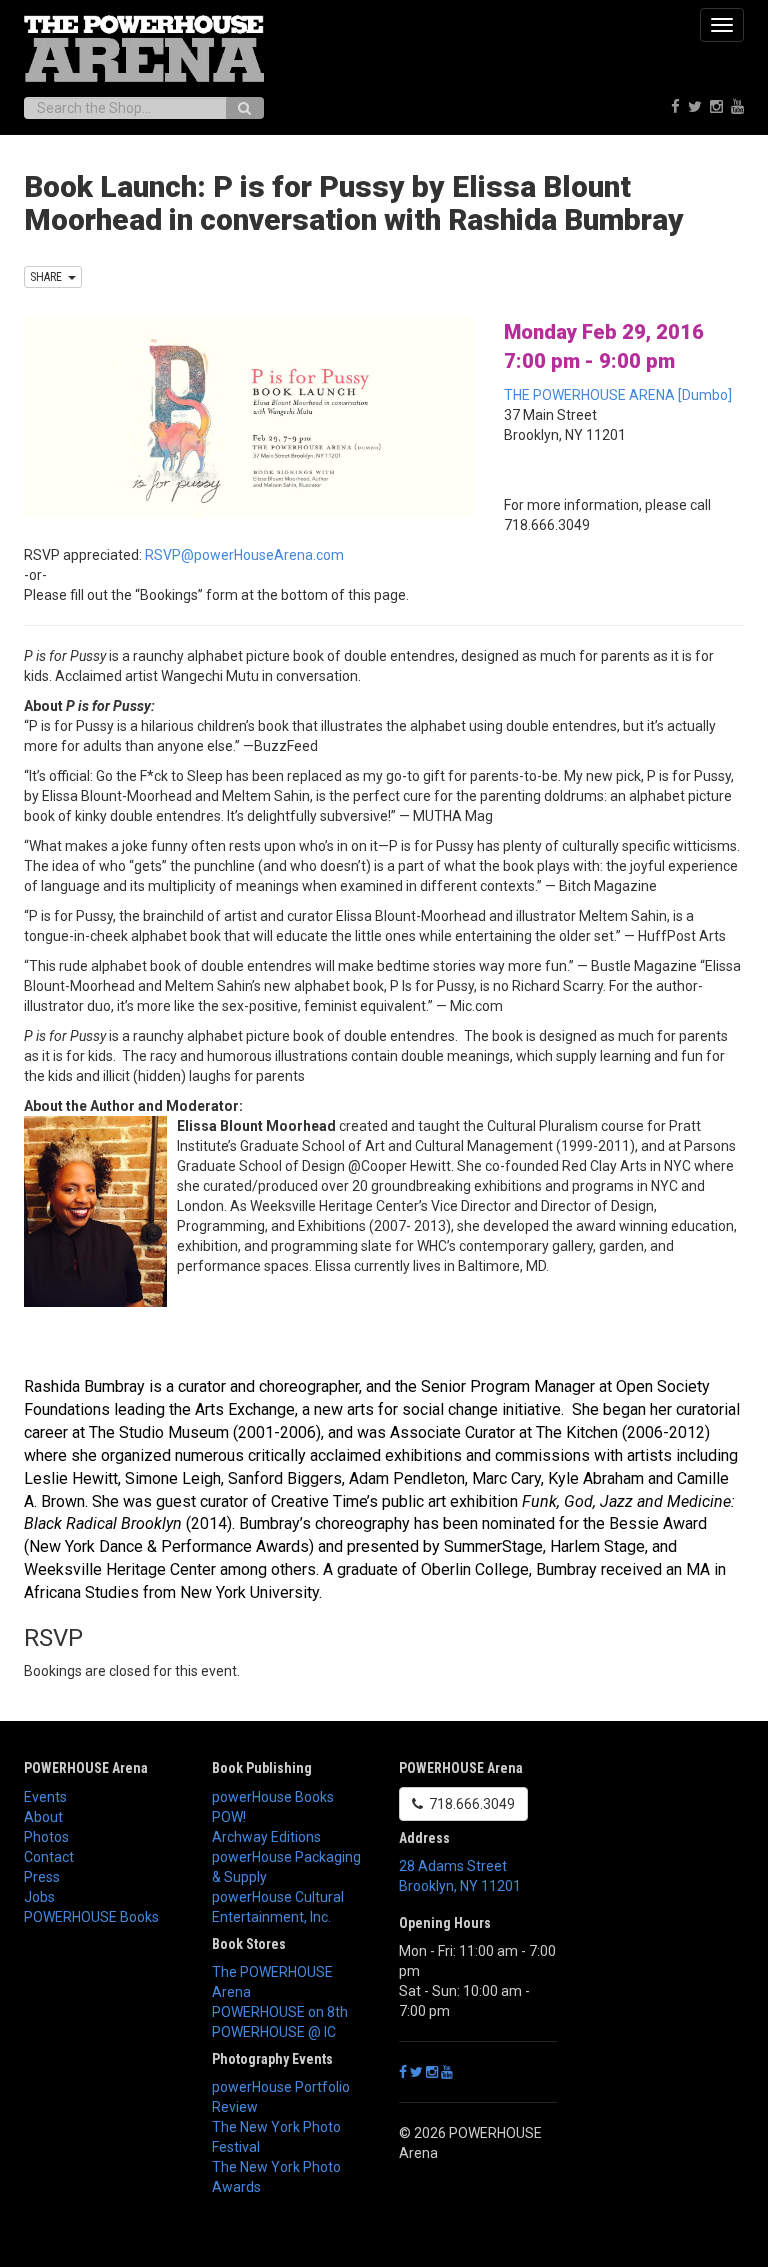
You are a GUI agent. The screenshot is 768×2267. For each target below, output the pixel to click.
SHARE (49, 277)
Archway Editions (266, 1837)
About (43, 1817)
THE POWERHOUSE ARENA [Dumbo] (618, 395)
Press (42, 1877)
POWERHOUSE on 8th (280, 2012)
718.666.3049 (469, 1804)
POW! (229, 1817)
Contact (49, 1857)
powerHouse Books (273, 1797)
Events (45, 1797)
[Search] (244, 108)
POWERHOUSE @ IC (274, 2032)
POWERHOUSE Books (91, 1917)
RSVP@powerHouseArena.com (244, 555)
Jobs (39, 1897)
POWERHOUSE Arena (86, 1768)
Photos (46, 1837)
